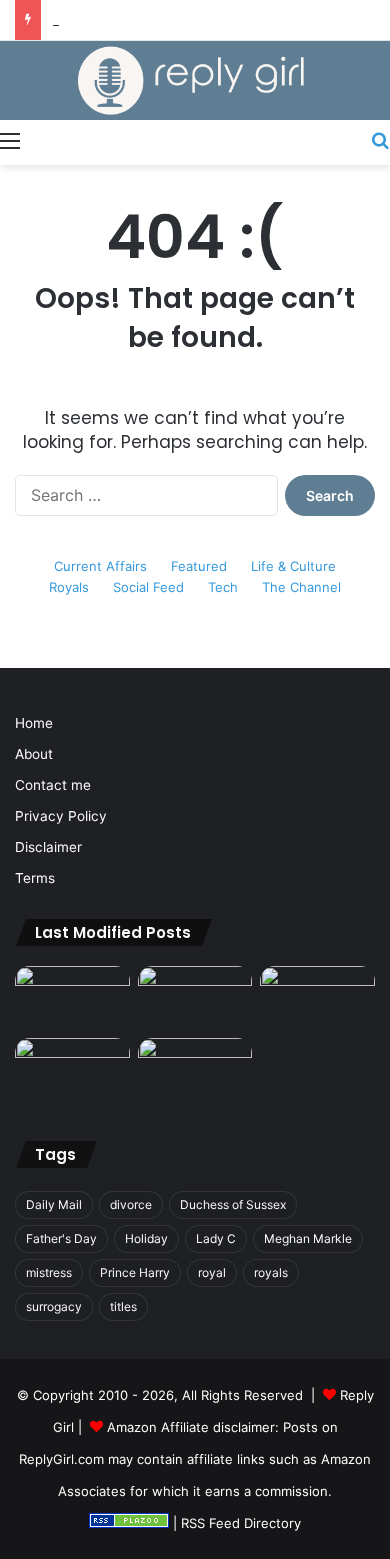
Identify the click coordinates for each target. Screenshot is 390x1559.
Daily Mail (54, 1204)
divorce (131, 1204)
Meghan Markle (308, 1238)
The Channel (301, 587)
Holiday (146, 1238)
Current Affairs (100, 566)
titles (123, 1306)
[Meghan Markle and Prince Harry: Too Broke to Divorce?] (72, 1070)
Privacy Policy (61, 816)
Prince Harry (135, 1272)
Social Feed (148, 587)
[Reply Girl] (195, 80)
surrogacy (54, 1306)
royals (271, 1272)
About (34, 754)
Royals (69, 587)
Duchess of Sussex (233, 1204)
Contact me (53, 785)
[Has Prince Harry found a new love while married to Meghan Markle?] (72, 998)
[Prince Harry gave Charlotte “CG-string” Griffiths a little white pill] (317, 998)
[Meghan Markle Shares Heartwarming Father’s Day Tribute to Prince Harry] (195, 1070)
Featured (199, 566)
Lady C (216, 1238)
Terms (35, 878)
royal (212, 1272)
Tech (223, 587)
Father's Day (61, 1238)
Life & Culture (293, 566)
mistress (49, 1272)
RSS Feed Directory (241, 1523)
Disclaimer (48, 847)
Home (34, 723)
